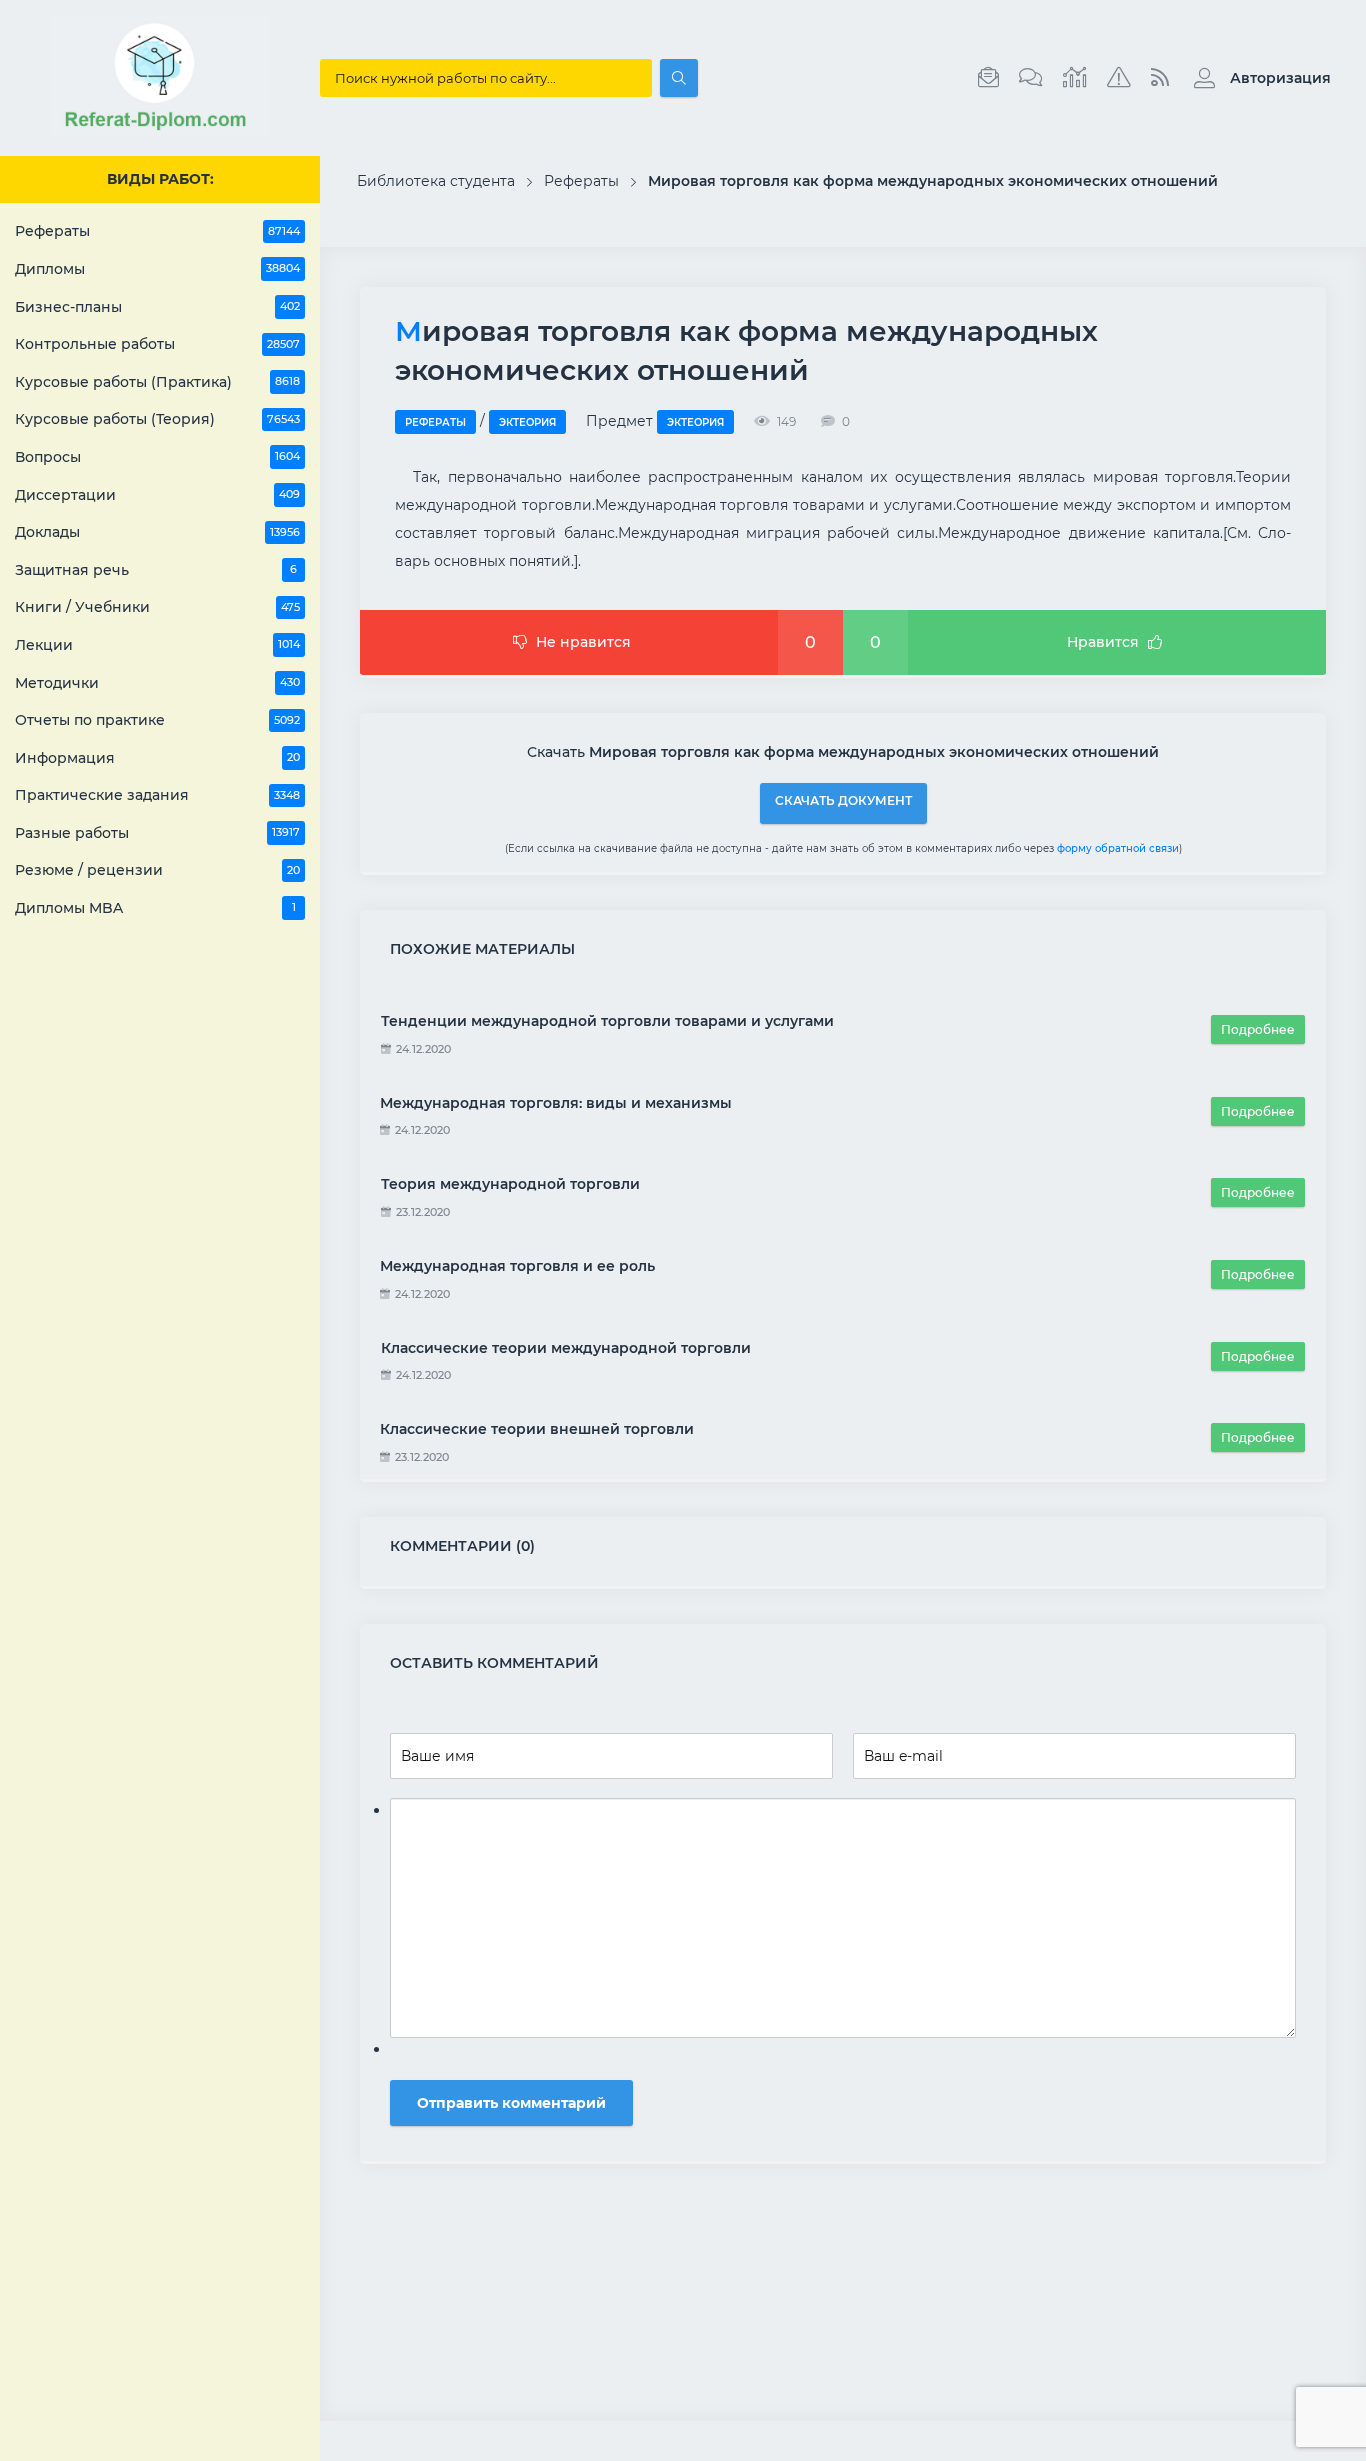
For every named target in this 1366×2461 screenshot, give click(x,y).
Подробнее (1258, 1029)
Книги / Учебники (157, 607)
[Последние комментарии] (1031, 78)
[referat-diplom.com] (160, 130)
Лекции (157, 645)
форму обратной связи (1118, 848)
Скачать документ (843, 800)
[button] (1257, 78)
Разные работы (157, 833)
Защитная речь (156, 570)
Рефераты (157, 231)
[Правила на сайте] (1119, 78)
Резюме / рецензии (157, 870)
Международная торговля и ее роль (517, 1266)
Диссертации (157, 495)
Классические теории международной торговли (566, 1348)
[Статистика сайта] (1075, 78)
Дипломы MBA (155, 908)
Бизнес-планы (157, 307)
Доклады (157, 532)
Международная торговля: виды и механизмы (556, 1103)
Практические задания (157, 795)
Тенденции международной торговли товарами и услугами (607, 1021)
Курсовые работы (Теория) (157, 419)
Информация (157, 758)
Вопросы (157, 457)
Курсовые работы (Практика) (157, 382)
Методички (157, 683)
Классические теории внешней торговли (537, 1429)
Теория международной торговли (510, 1184)
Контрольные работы (157, 344)
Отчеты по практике (157, 720)
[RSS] (1160, 78)
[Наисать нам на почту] (988, 78)
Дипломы (157, 269)
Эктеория (527, 422)
